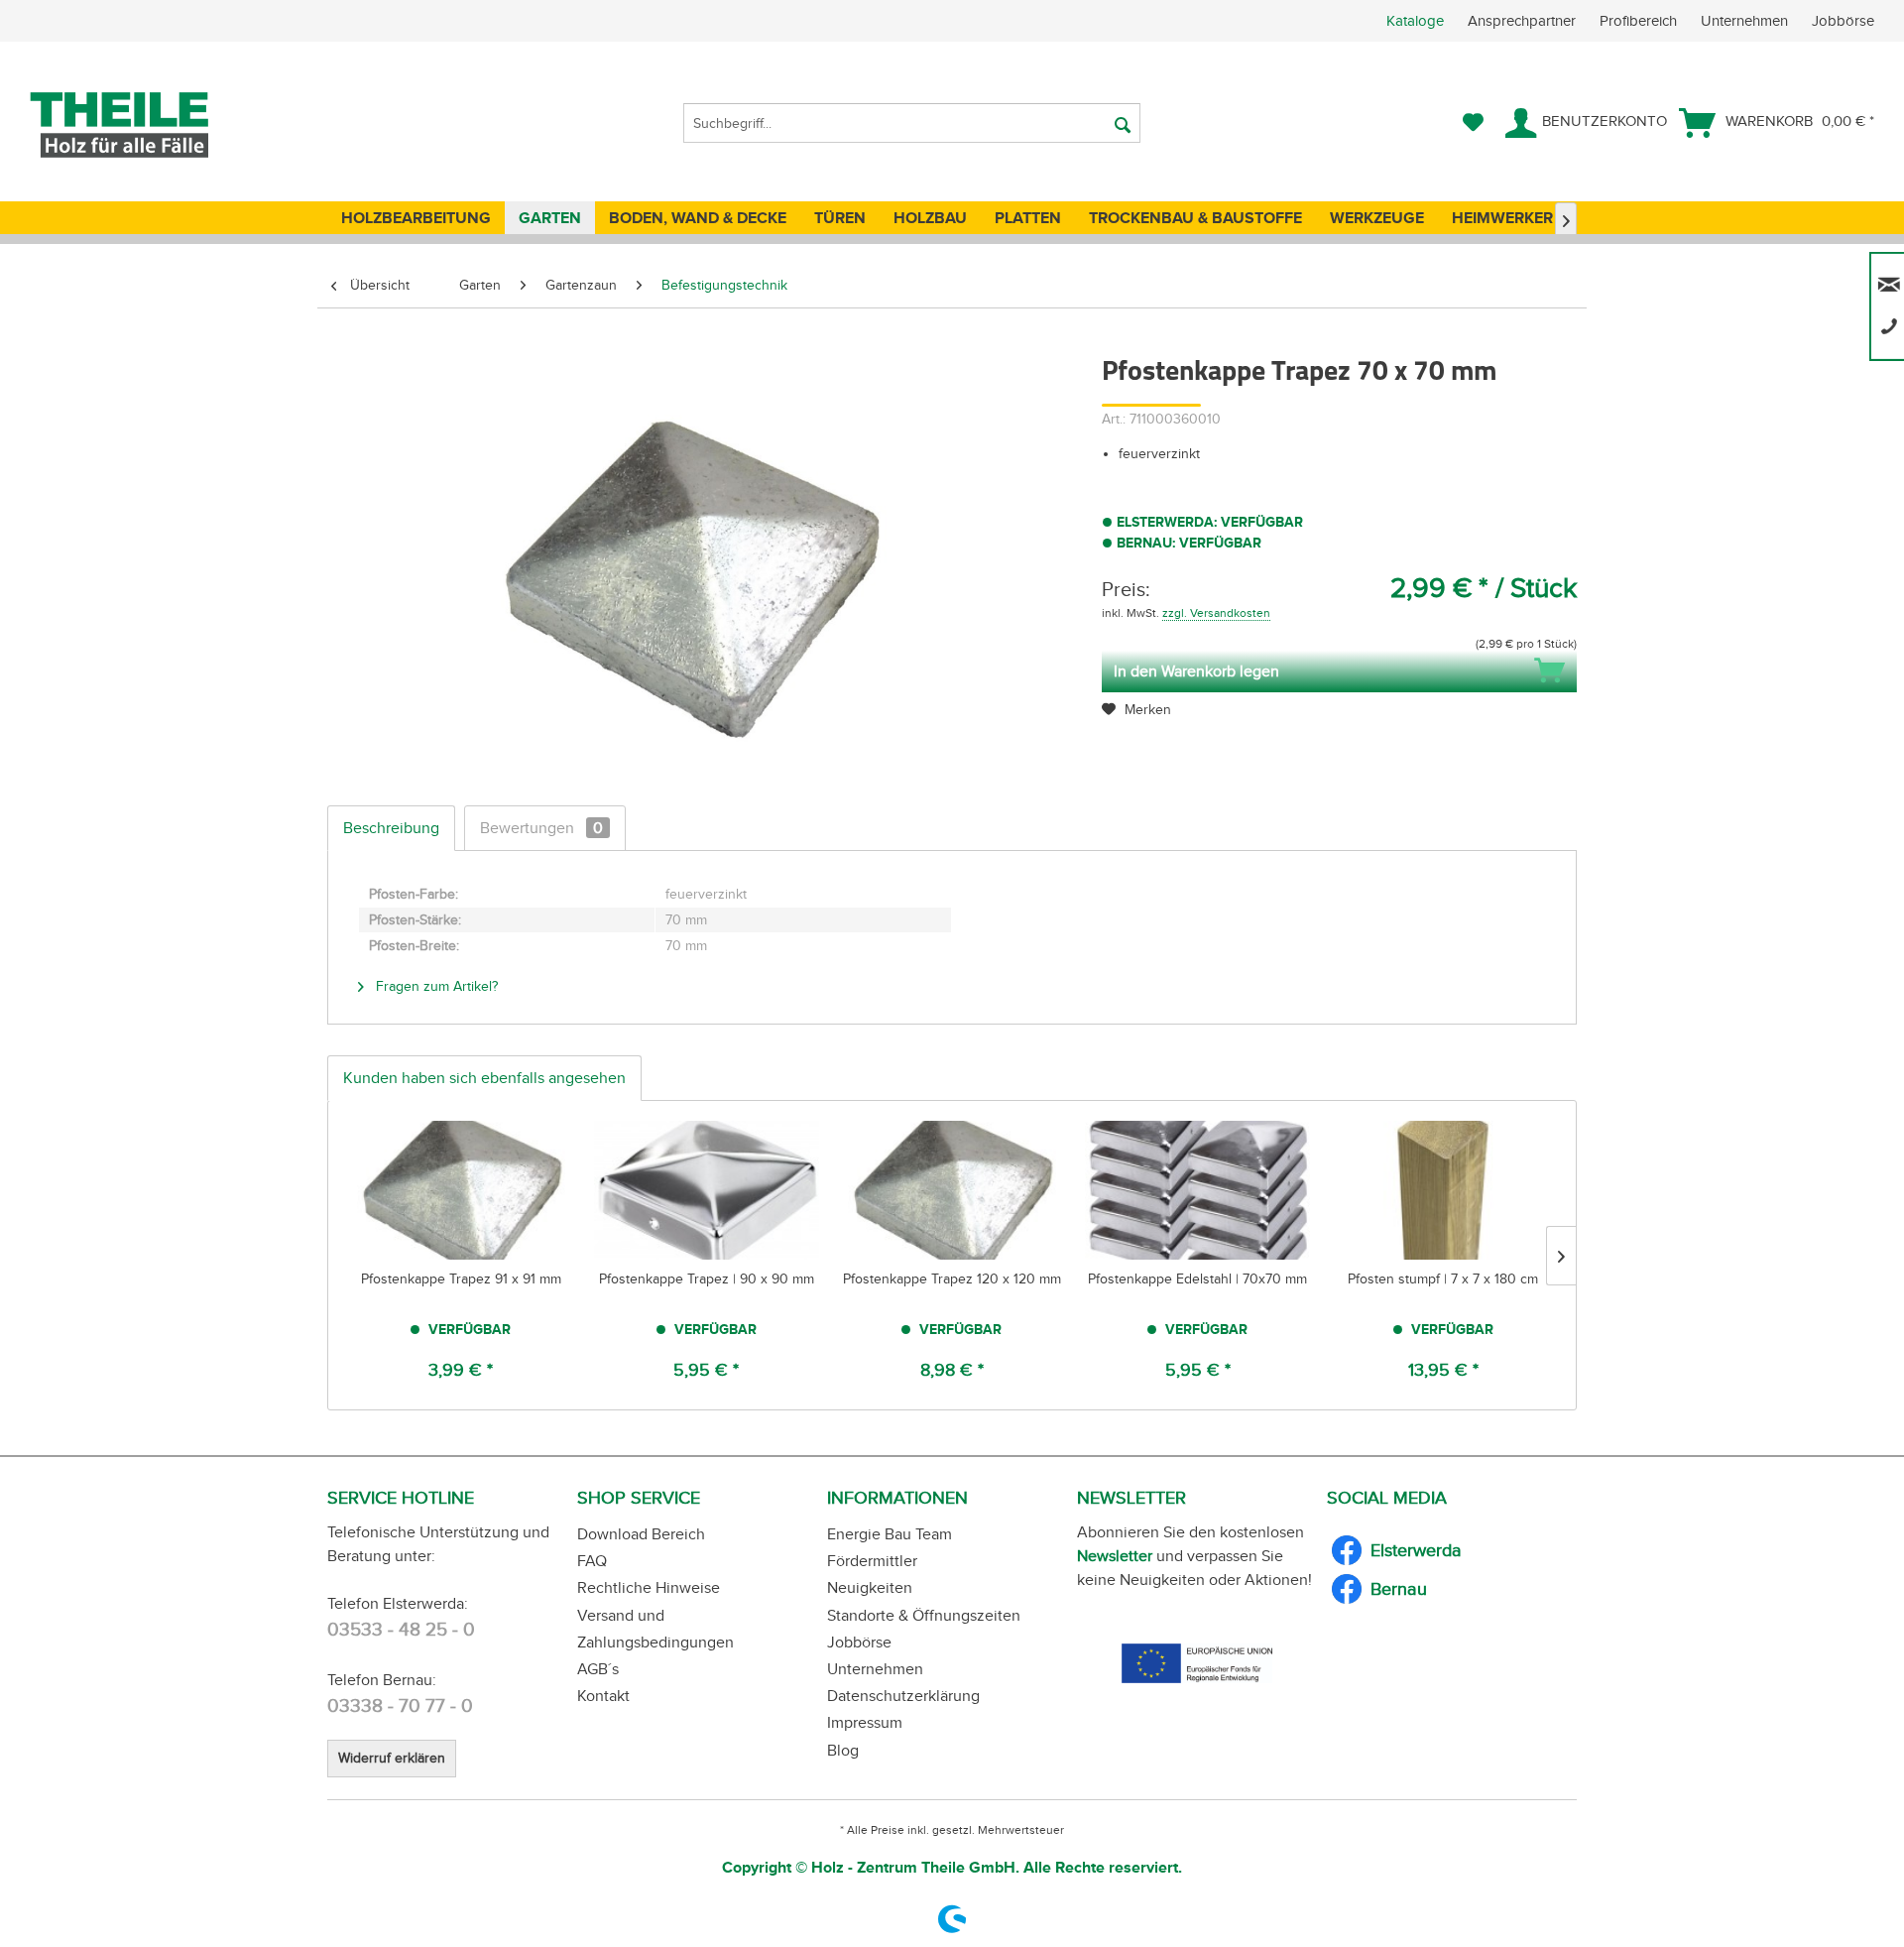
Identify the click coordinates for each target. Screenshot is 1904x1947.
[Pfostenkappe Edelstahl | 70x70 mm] (1198, 1190)
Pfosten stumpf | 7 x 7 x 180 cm (1443, 1279)
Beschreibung (391, 828)
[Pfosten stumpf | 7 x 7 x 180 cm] (1443, 1190)
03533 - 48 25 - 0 (401, 1629)
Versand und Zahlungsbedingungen (655, 1629)
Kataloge (1415, 21)
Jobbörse (1843, 21)
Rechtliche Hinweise (649, 1587)
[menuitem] (1645, 21)
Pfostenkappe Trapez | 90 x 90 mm (707, 1279)
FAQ (592, 1561)
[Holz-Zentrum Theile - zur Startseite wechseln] (152, 125)
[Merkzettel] (1473, 123)
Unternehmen (1746, 21)
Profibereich (1640, 21)
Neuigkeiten (870, 1587)
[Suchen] (1123, 123)
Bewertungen (541, 828)
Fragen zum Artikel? (435, 986)
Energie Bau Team (890, 1534)
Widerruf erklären (392, 1758)
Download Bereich (641, 1534)
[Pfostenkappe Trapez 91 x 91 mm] (461, 1190)
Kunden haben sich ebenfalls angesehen (484, 1078)
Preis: (1126, 589)
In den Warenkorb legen (1196, 671)
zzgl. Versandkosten (1216, 613)
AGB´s (598, 1669)
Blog (843, 1750)
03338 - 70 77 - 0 (400, 1705)
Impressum (865, 1722)
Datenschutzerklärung (903, 1696)
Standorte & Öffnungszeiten (924, 1615)
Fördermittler (872, 1561)
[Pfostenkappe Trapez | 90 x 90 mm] (707, 1190)
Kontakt (603, 1696)
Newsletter (1115, 1556)
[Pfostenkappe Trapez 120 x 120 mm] (952, 1190)
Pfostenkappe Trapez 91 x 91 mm (461, 1279)
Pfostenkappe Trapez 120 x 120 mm (952, 1279)
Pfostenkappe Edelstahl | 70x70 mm (1197, 1279)
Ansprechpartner (1524, 21)
